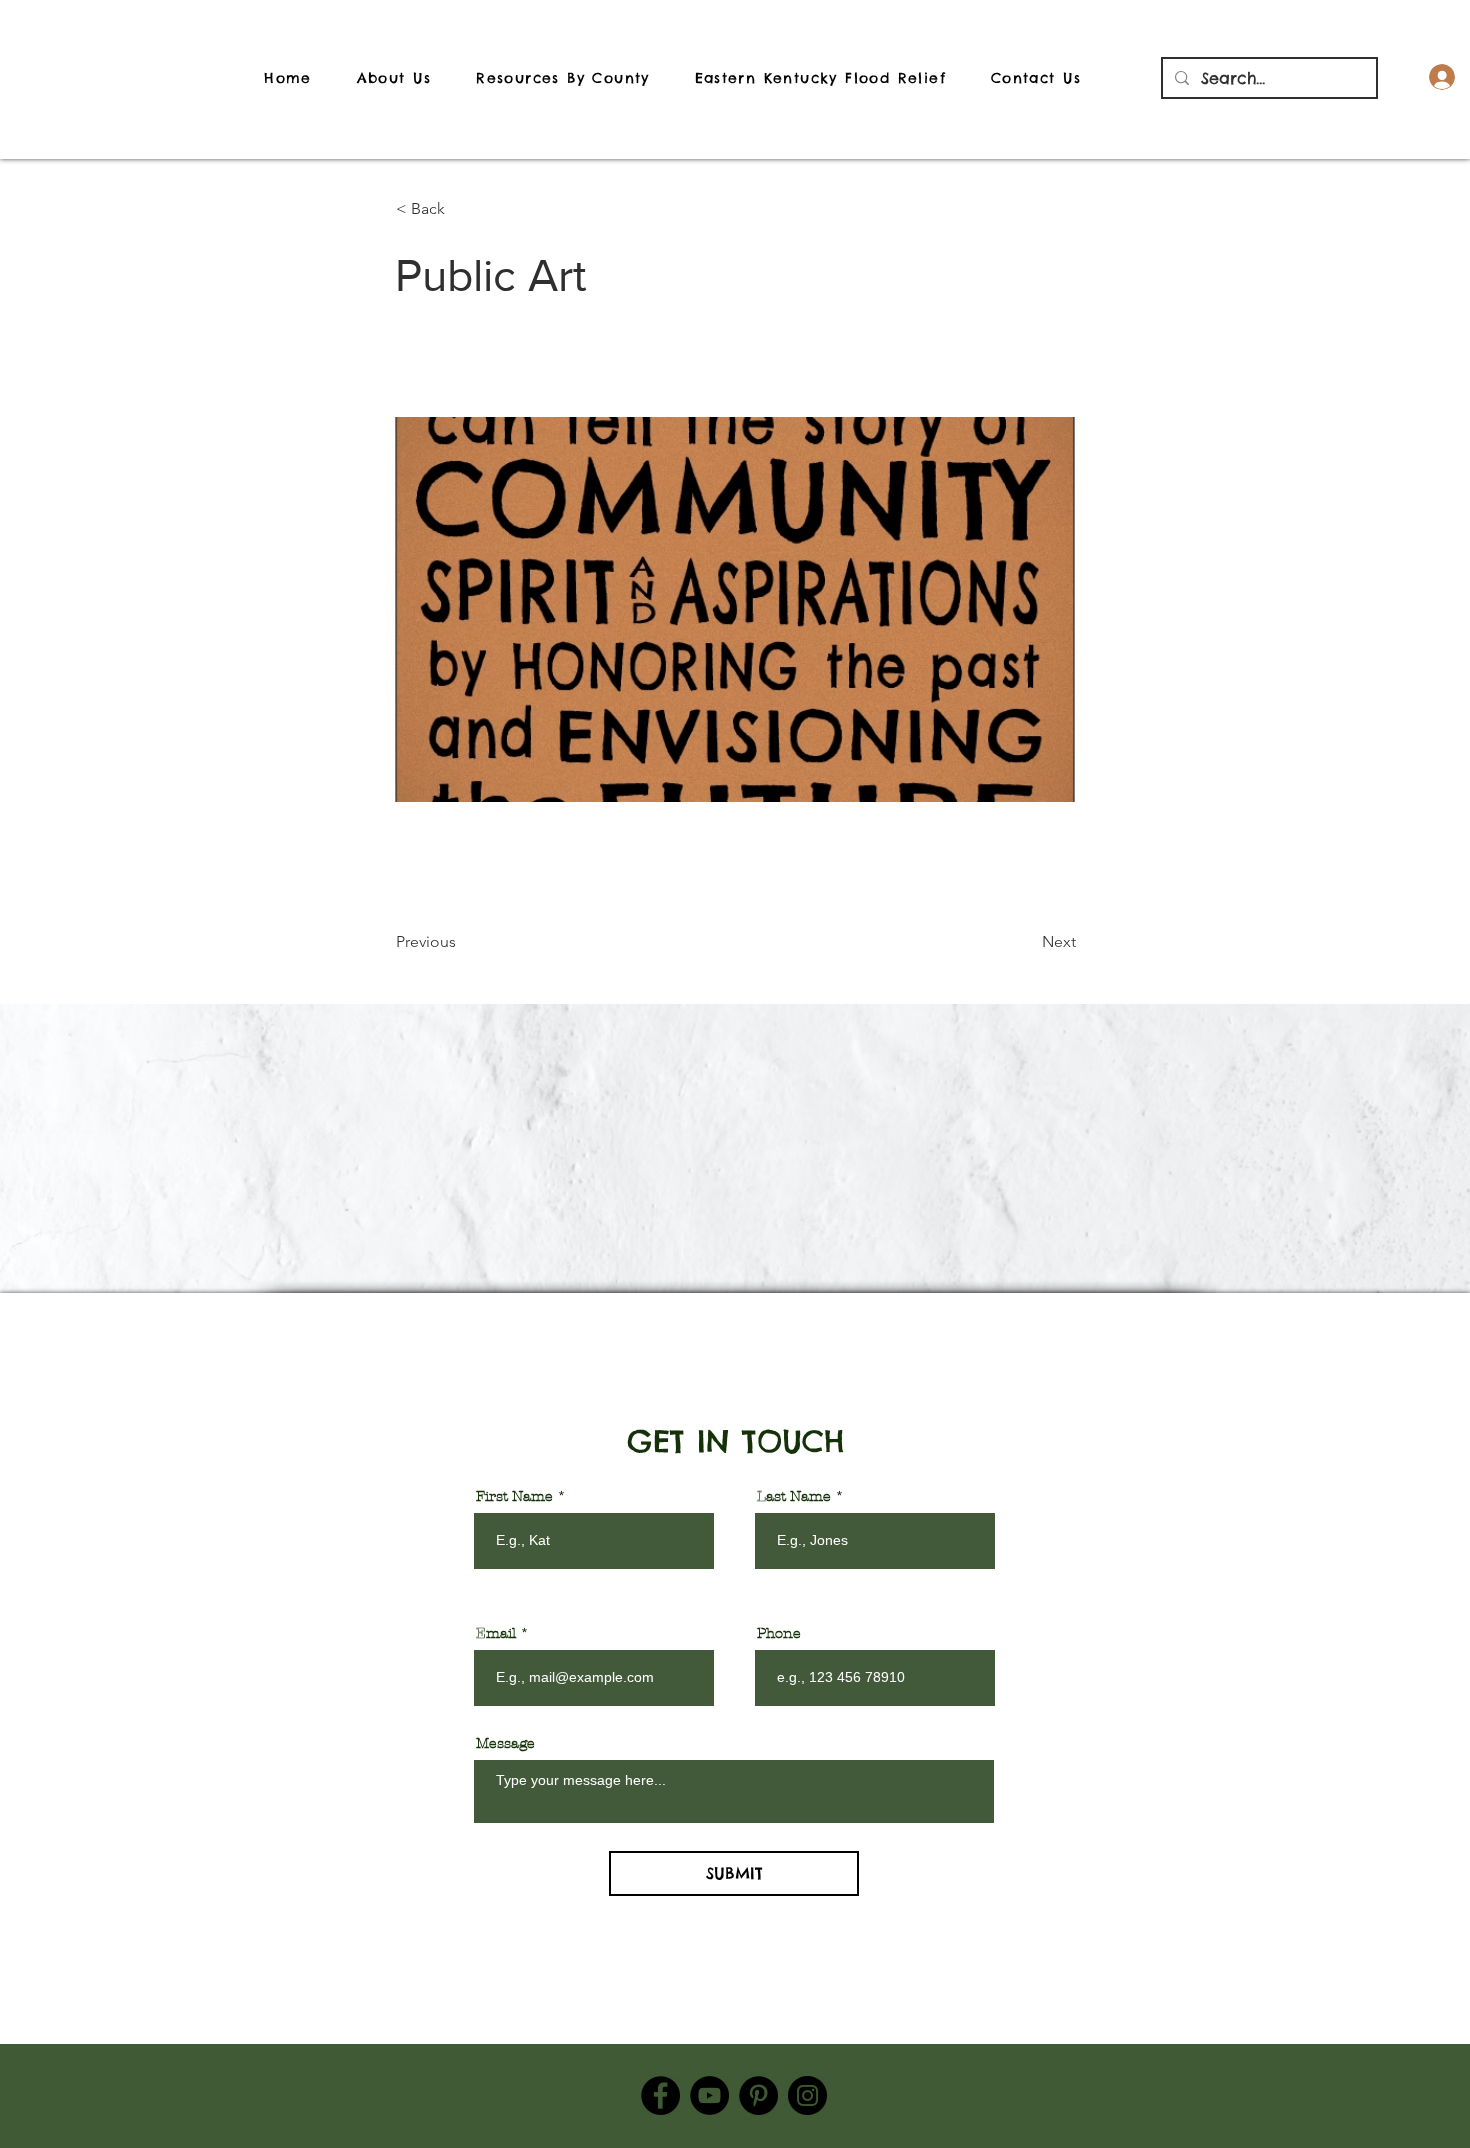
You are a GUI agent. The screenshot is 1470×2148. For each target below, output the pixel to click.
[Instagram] (807, 2095)
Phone (779, 1634)
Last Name (794, 1497)
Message (505, 1744)
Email (496, 1634)
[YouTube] (709, 2095)
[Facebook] (660, 2095)
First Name (514, 1497)
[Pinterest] (758, 2095)
